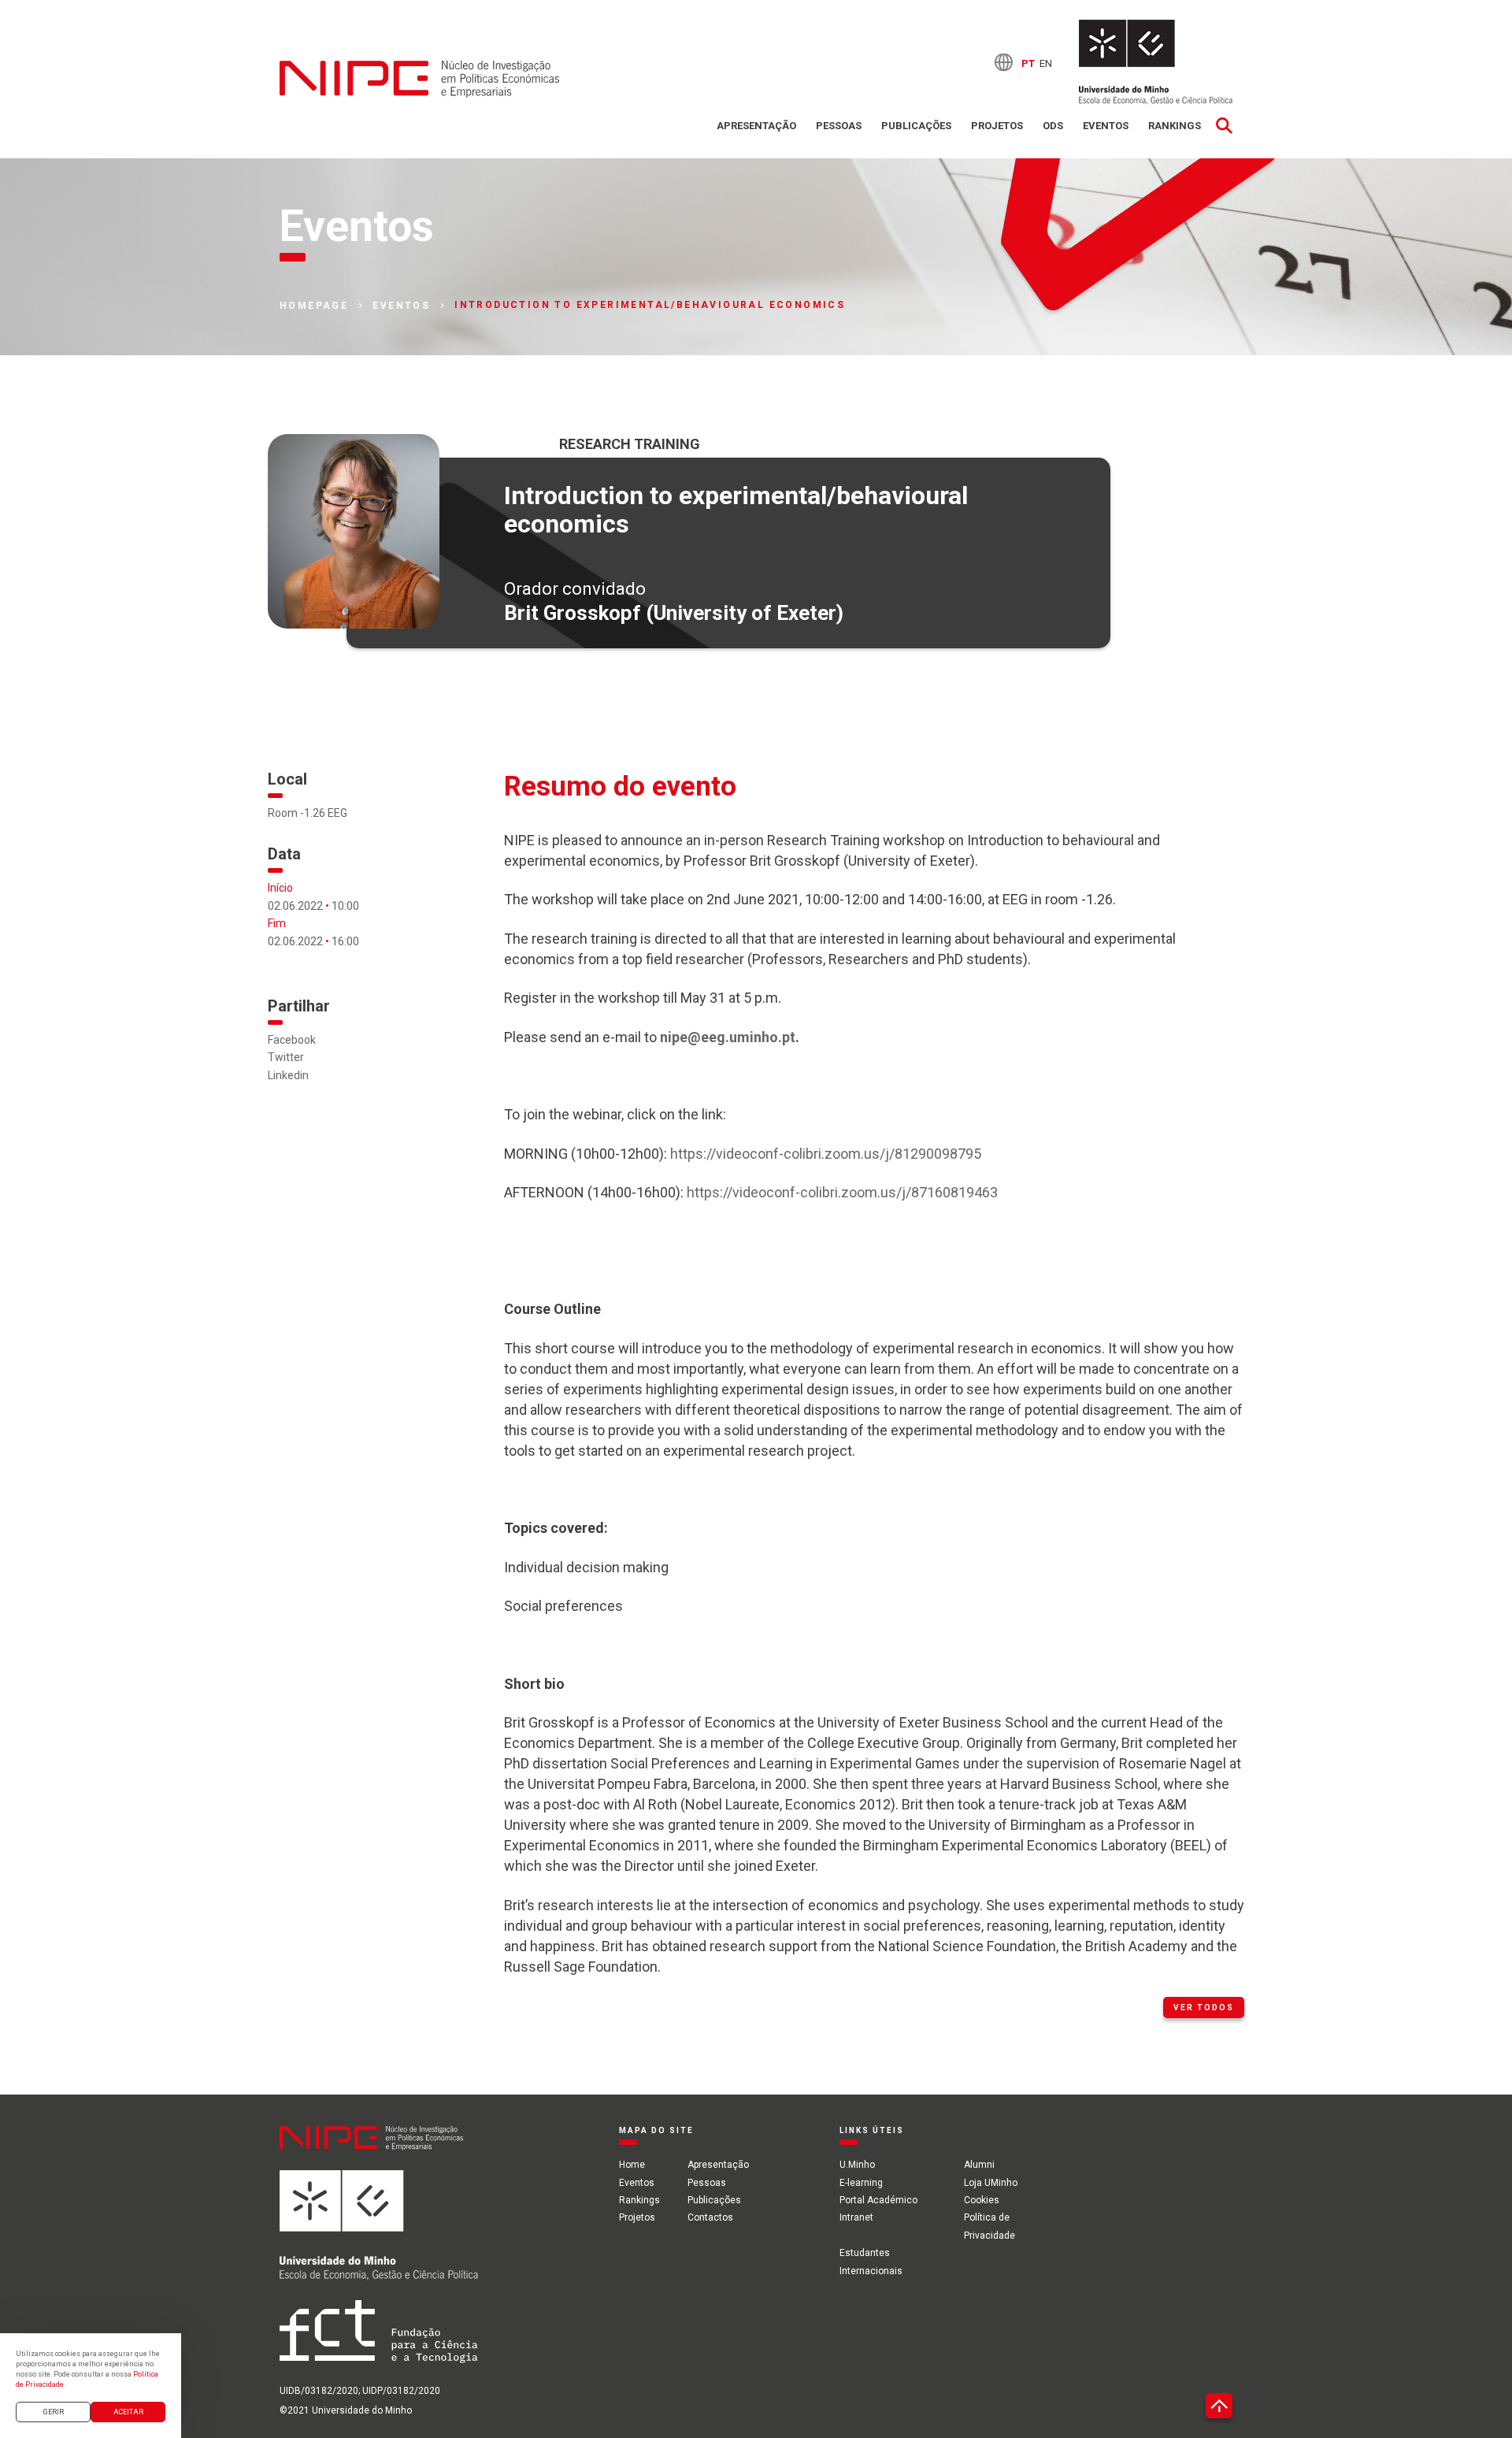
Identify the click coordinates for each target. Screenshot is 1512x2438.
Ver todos (1204, 2008)
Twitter (286, 1057)
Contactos (710, 2217)
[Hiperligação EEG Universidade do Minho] (379, 2235)
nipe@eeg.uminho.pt (728, 1037)
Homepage (314, 306)
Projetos (997, 126)
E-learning (861, 2183)
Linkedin (288, 1075)
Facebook (292, 1040)
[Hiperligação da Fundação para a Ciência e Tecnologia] (379, 2341)
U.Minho (857, 2165)
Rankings (1175, 126)
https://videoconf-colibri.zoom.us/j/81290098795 (826, 1154)
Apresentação (756, 126)
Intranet (856, 2217)
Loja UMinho (991, 2183)
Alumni (979, 2165)
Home (632, 2165)
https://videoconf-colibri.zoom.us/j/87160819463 (842, 1192)
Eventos (1106, 126)
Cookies (982, 2200)
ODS (1053, 126)
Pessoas (839, 126)
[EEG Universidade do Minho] (1156, 62)
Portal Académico (878, 2200)
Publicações (916, 126)
